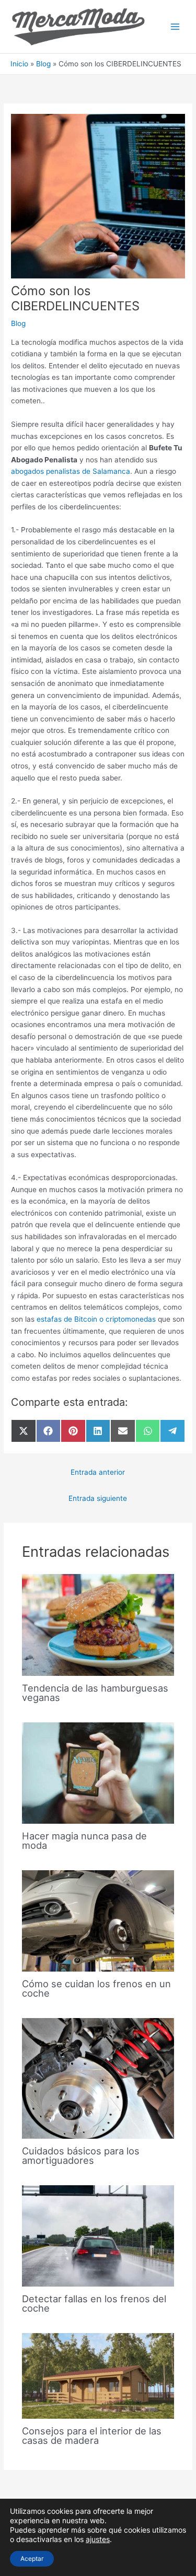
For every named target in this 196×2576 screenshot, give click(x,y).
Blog (18, 323)
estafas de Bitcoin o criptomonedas (96, 1319)
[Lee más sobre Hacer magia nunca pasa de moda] (98, 1773)
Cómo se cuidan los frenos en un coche (96, 1988)
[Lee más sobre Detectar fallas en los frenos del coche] (98, 2235)
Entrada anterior (98, 1472)
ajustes (98, 2539)
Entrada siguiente (98, 1498)
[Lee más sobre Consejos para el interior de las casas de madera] (98, 2375)
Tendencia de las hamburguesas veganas (95, 1693)
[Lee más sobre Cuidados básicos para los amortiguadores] (98, 2078)
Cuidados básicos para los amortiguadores (81, 2155)
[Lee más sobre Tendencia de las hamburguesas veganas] (98, 1624)
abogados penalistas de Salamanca (71, 471)
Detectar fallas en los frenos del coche (94, 2303)
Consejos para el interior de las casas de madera (92, 2435)
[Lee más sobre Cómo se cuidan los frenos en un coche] (98, 1920)
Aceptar (32, 2558)
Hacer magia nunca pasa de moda (84, 1840)
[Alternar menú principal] (175, 27)
